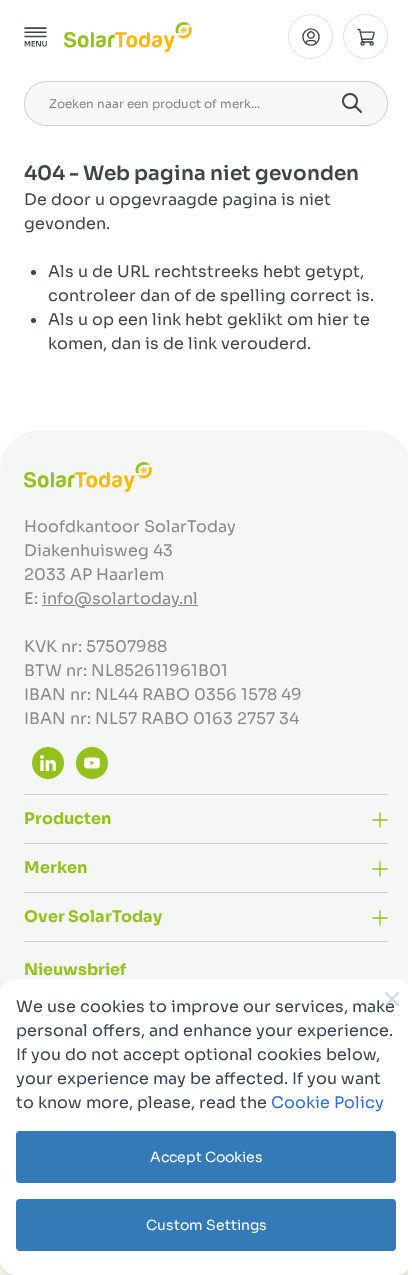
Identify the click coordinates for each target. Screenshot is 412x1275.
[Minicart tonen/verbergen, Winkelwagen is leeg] (365, 36)
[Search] (352, 103)
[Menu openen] (36, 37)
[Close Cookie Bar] (392, 999)
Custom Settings (206, 1225)
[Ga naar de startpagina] (128, 37)
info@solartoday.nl (120, 598)
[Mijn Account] (310, 36)
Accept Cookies (206, 1157)
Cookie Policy (327, 1102)
